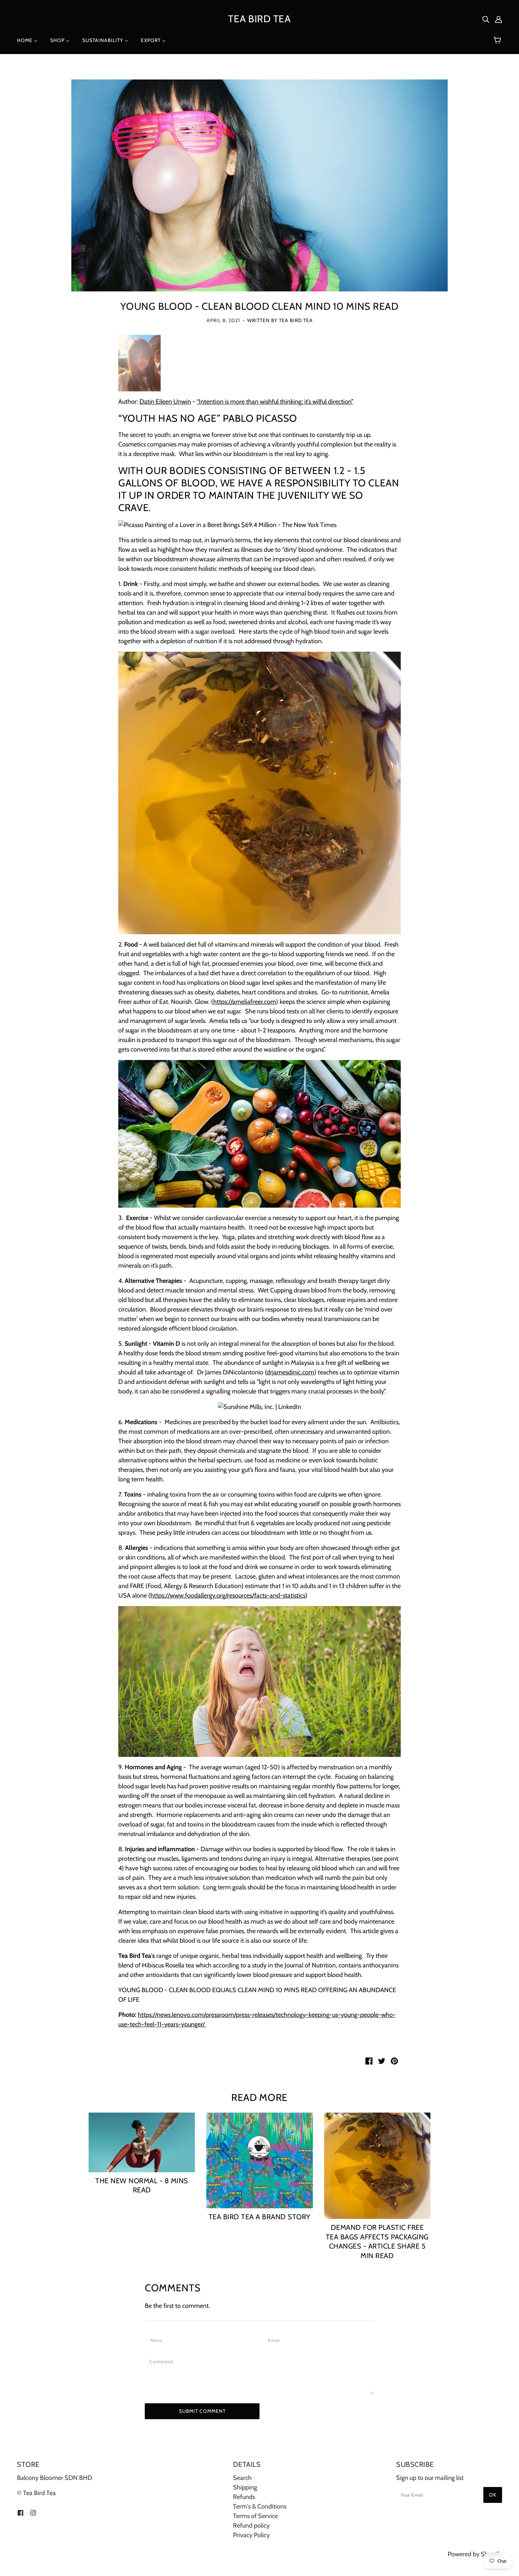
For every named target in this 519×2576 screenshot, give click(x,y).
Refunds (244, 2497)
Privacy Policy (251, 2535)
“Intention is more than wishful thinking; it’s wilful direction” (275, 402)
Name (158, 2340)
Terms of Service (255, 2516)
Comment (163, 2362)
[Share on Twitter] (382, 2061)
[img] (486, 19)
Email (276, 2340)
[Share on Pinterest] (394, 2061)
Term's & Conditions (260, 2506)
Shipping (245, 2487)
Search (242, 2478)
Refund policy (251, 2525)
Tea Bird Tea (259, 19)
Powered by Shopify (475, 2554)
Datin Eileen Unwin (165, 402)
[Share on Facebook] (369, 2061)
